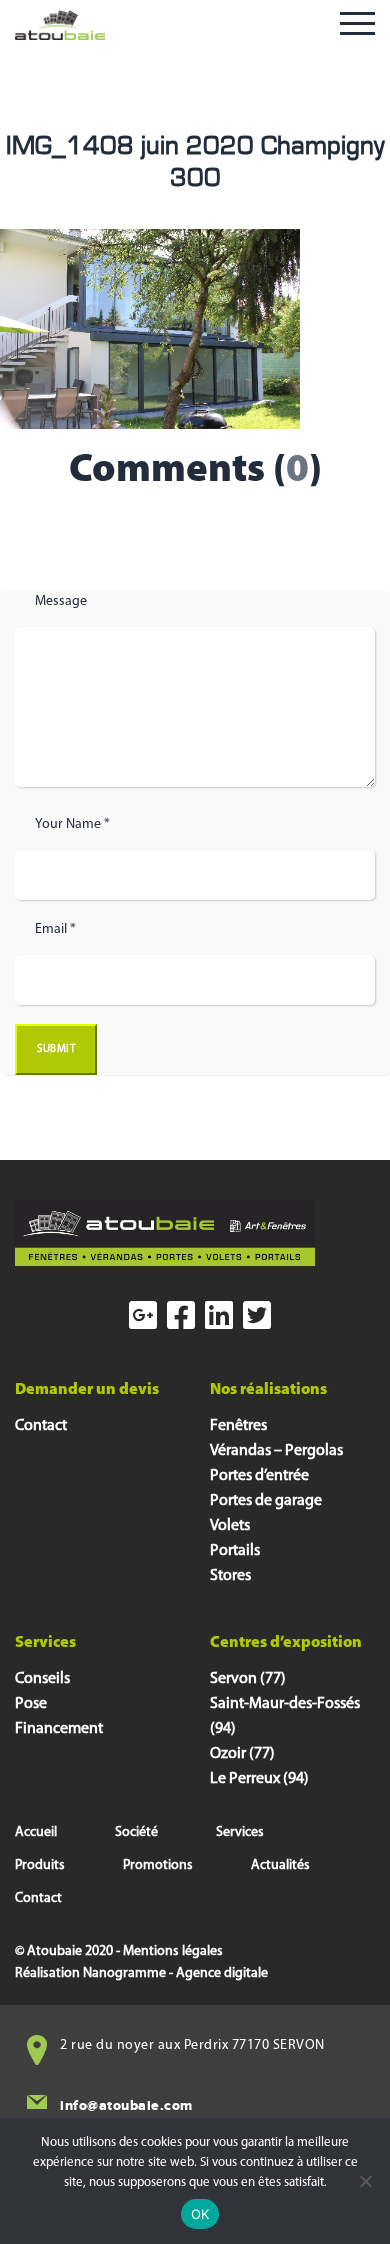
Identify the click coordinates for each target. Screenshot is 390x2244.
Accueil (36, 1832)
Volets (230, 1526)
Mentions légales (173, 1951)
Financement (59, 1729)
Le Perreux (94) (259, 1779)
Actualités (280, 1865)
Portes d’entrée (259, 1476)
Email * (55, 929)
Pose (31, 1704)
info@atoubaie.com (126, 2105)
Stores (230, 1576)
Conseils (42, 1679)
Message (61, 601)
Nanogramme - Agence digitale (175, 1973)
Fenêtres (238, 1426)
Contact (41, 1426)
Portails (235, 1551)
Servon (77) (248, 1679)
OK (200, 2214)
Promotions (158, 1865)
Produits (40, 1865)
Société (136, 1832)
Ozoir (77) (242, 1754)
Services (240, 1832)
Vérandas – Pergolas (276, 1451)
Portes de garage (266, 1501)
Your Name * (72, 824)
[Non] (365, 2181)
